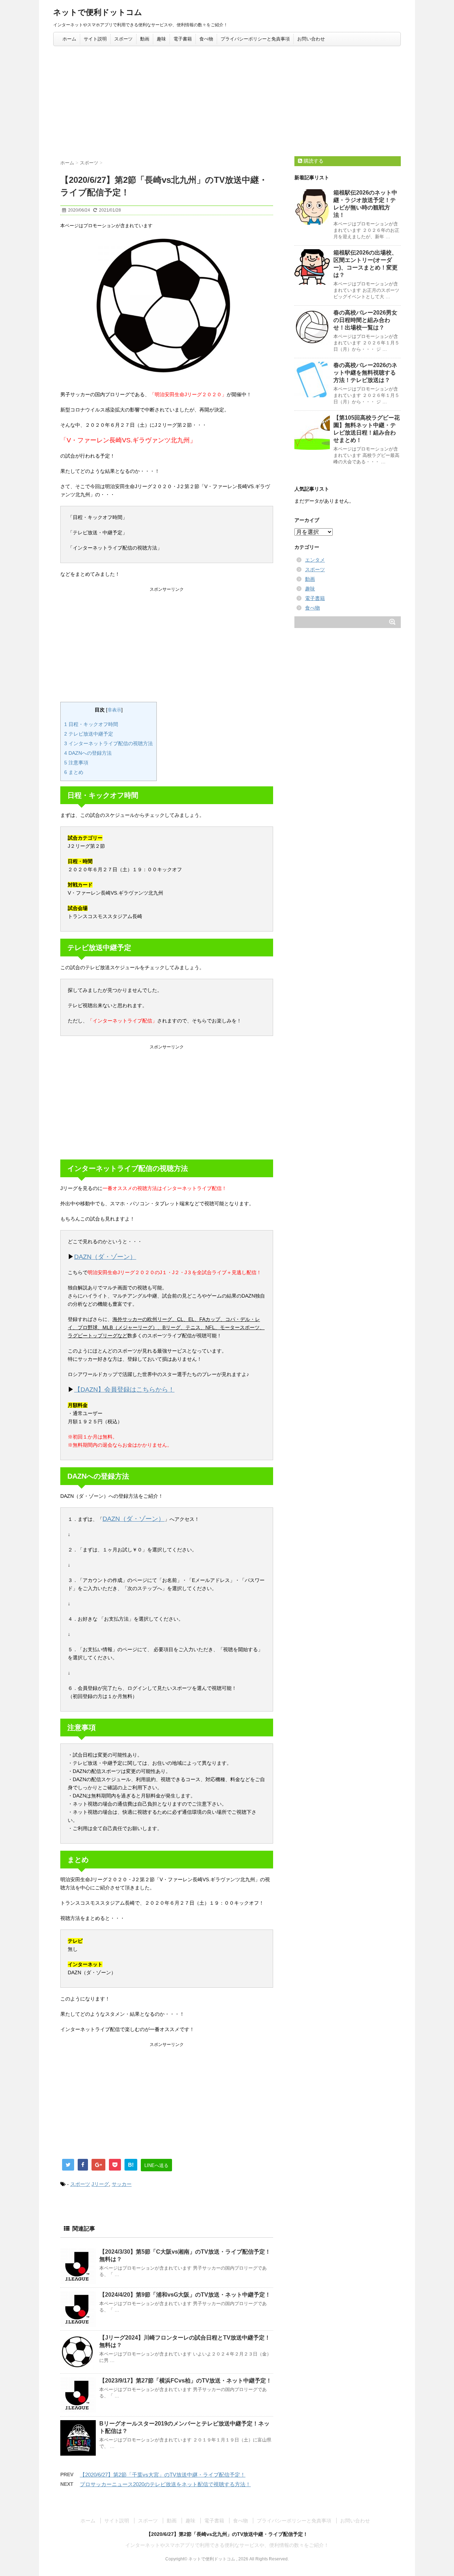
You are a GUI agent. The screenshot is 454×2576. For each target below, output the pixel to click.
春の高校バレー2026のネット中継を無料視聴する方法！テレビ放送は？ (365, 373)
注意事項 (76, 763)
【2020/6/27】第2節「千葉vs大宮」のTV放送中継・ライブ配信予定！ (163, 2475)
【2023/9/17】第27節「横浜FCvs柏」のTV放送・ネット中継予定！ (186, 2381)
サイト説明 (95, 39)
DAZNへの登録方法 (88, 753)
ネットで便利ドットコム (98, 12)
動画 (145, 39)
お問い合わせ (311, 39)
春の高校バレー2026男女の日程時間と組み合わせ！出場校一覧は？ (365, 320)
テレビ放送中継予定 (89, 734)
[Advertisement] (227, 99)
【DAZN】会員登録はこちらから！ (124, 1390)
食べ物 (206, 39)
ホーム (69, 39)
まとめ (74, 772)
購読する (313, 161)
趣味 (161, 39)
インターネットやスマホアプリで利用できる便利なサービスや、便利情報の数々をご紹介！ (227, 2545)
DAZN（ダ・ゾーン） (105, 1257)
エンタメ (315, 560)
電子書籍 (183, 39)
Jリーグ (100, 2184)
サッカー (122, 2184)
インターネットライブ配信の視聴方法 (109, 743)
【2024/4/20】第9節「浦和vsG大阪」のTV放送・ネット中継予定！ (185, 2295)
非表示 (114, 710)
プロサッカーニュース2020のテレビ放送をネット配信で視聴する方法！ (165, 2484)
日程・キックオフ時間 (91, 724)
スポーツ (123, 39)
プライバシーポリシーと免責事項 (255, 39)
